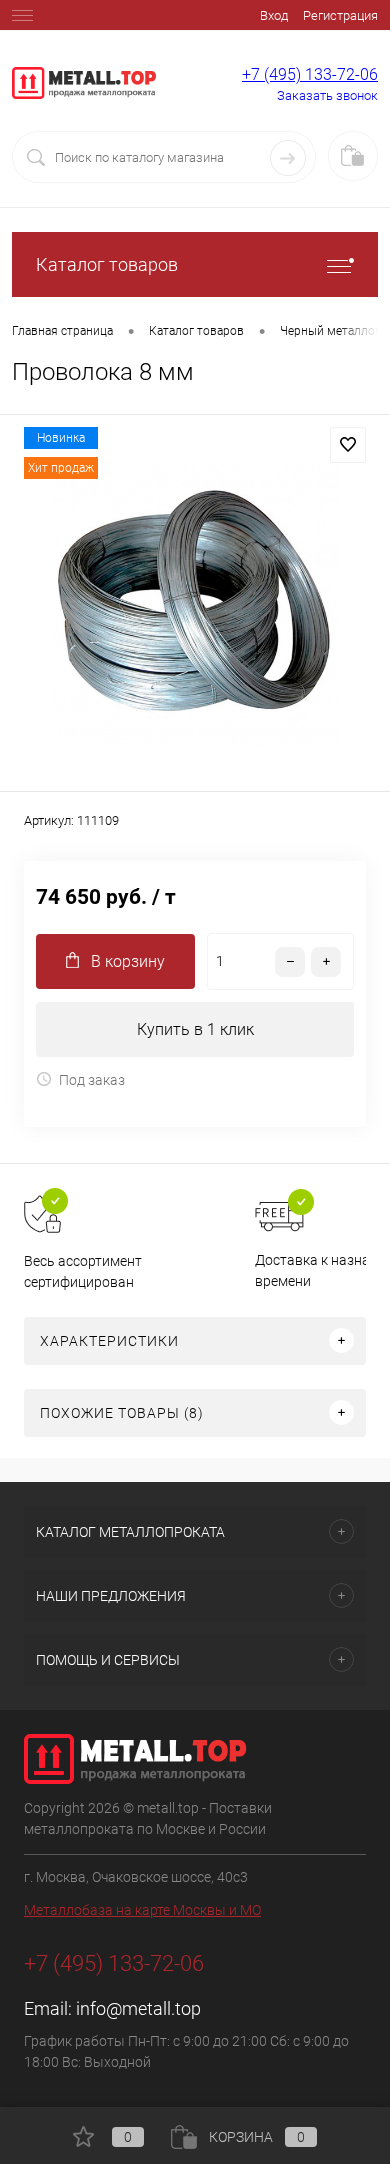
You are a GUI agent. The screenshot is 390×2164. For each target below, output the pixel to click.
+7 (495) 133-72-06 (310, 74)
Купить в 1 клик (195, 1029)
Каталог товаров (107, 264)
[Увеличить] (195, 606)
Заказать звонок (327, 95)
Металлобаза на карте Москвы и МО (142, 1910)
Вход (274, 15)
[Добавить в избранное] (348, 445)
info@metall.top (138, 2008)
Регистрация (340, 15)
